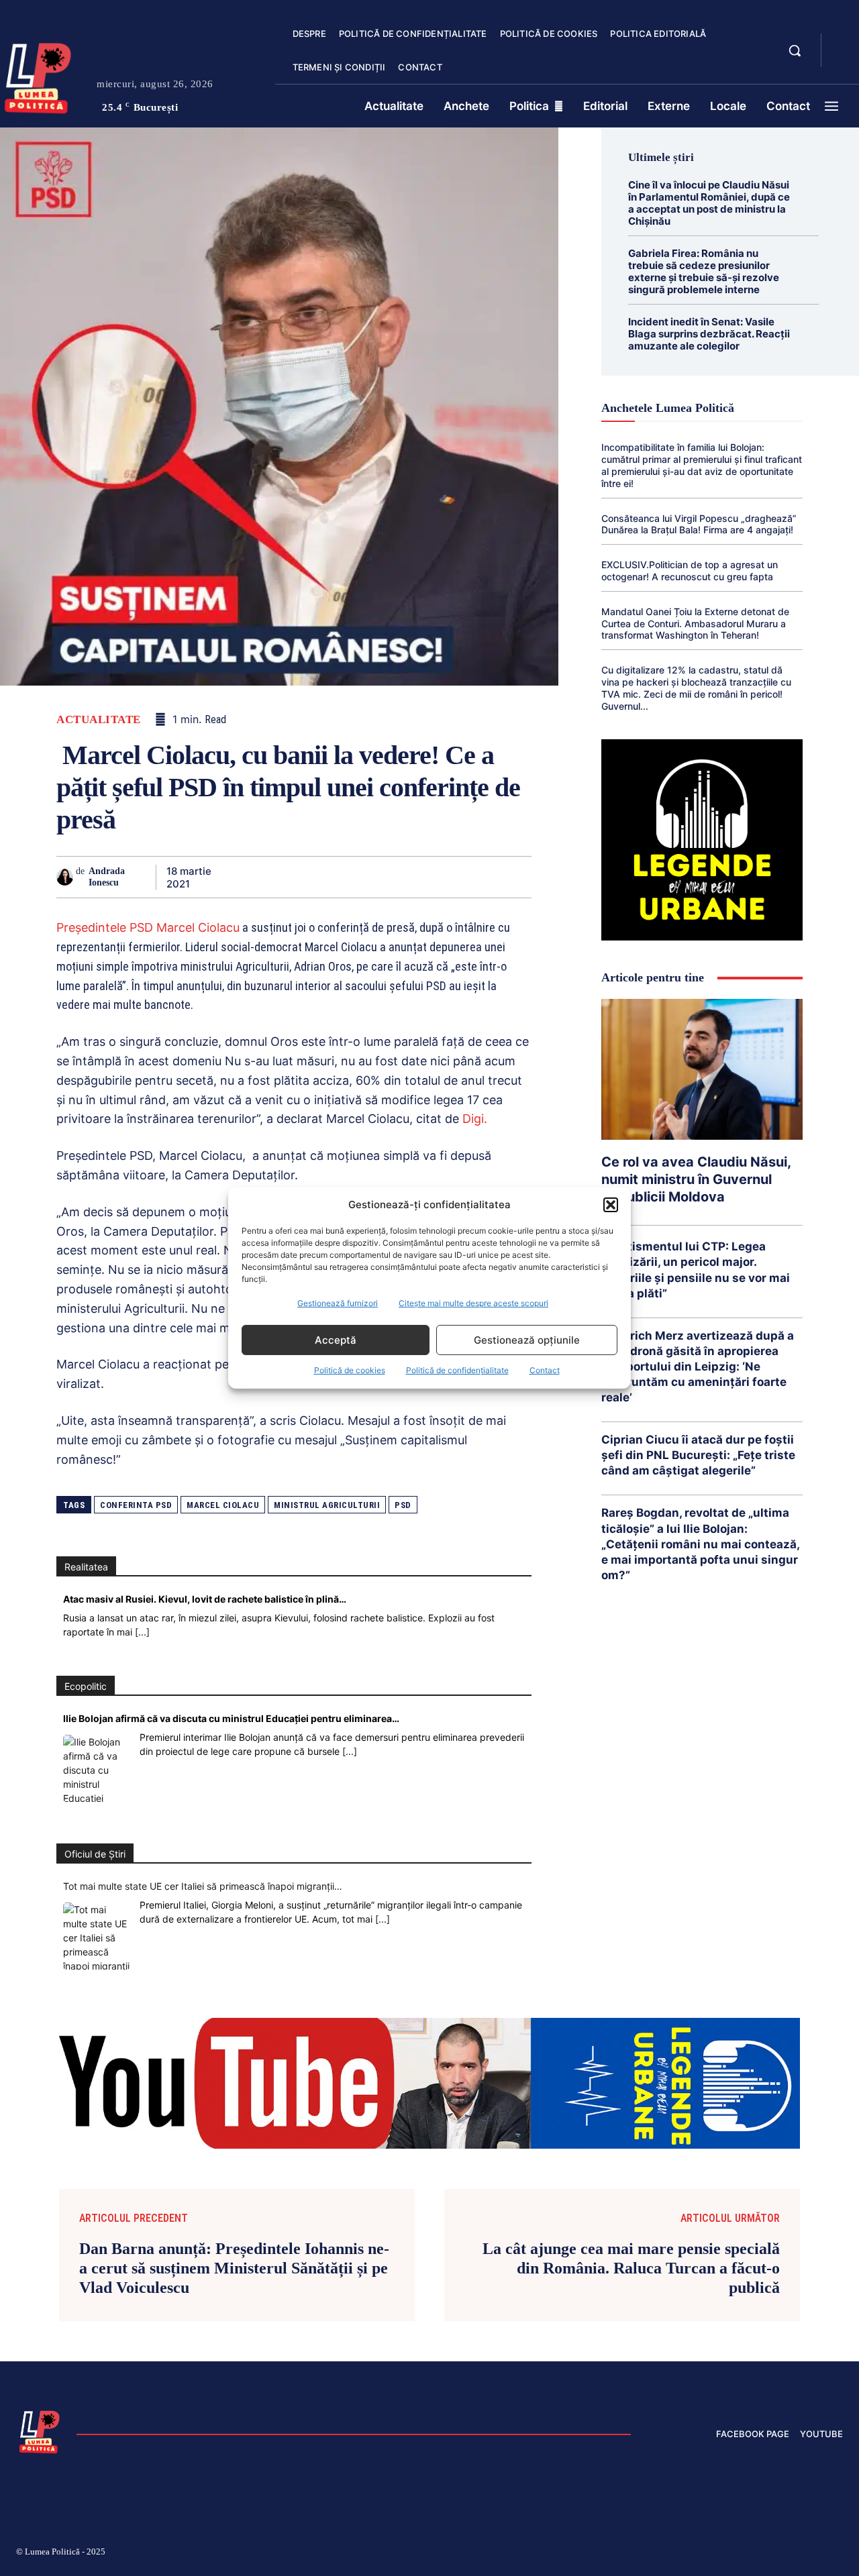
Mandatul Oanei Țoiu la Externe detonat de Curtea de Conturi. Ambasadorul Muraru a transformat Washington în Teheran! (695, 624)
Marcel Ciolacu (223, 1505)
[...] (142, 1632)
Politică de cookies (350, 1370)
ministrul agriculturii (327, 1505)
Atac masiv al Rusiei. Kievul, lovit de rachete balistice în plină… (205, 1599)
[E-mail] (424, 877)
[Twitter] (270, 877)
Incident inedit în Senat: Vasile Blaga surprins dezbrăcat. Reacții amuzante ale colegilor (709, 334)
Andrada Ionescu (107, 877)
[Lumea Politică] (40, 2430)
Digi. (475, 1119)
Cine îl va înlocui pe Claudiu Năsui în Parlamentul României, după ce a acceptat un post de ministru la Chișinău (709, 203)
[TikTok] (710, 2554)
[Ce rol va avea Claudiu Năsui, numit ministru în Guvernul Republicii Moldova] (702, 1069)
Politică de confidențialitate (457, 1370)
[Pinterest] (301, 877)
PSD (403, 1505)
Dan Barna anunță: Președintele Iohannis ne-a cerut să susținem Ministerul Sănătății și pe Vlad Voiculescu (234, 2268)
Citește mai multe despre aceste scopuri (473, 1303)
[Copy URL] (486, 877)
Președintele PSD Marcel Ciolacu (148, 927)
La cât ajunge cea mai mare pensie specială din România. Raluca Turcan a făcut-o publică (631, 2268)
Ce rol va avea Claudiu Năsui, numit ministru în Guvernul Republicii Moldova (696, 1179)
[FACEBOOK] (843, 43)
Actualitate (99, 719)
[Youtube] (838, 2554)
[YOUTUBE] (843, 59)
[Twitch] (742, 2554)
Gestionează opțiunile (527, 1340)
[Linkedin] (362, 877)
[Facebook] (239, 877)
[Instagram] (678, 2554)
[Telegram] (455, 877)
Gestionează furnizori (338, 1303)
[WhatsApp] (332, 877)
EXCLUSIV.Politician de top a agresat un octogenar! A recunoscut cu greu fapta (690, 571)
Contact (545, 1370)
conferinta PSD (136, 1505)
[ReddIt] (393, 877)
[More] (517, 877)
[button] (611, 1205)
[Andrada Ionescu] (66, 877)
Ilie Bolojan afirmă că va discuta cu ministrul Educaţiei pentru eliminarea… (231, 1718)
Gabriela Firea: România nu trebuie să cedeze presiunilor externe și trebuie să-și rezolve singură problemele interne (704, 271)
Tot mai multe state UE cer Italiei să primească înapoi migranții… (203, 1886)
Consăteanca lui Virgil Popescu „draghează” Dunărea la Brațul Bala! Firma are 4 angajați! (699, 524)
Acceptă (336, 1340)
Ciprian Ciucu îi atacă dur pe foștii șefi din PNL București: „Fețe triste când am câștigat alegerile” (698, 1455)
